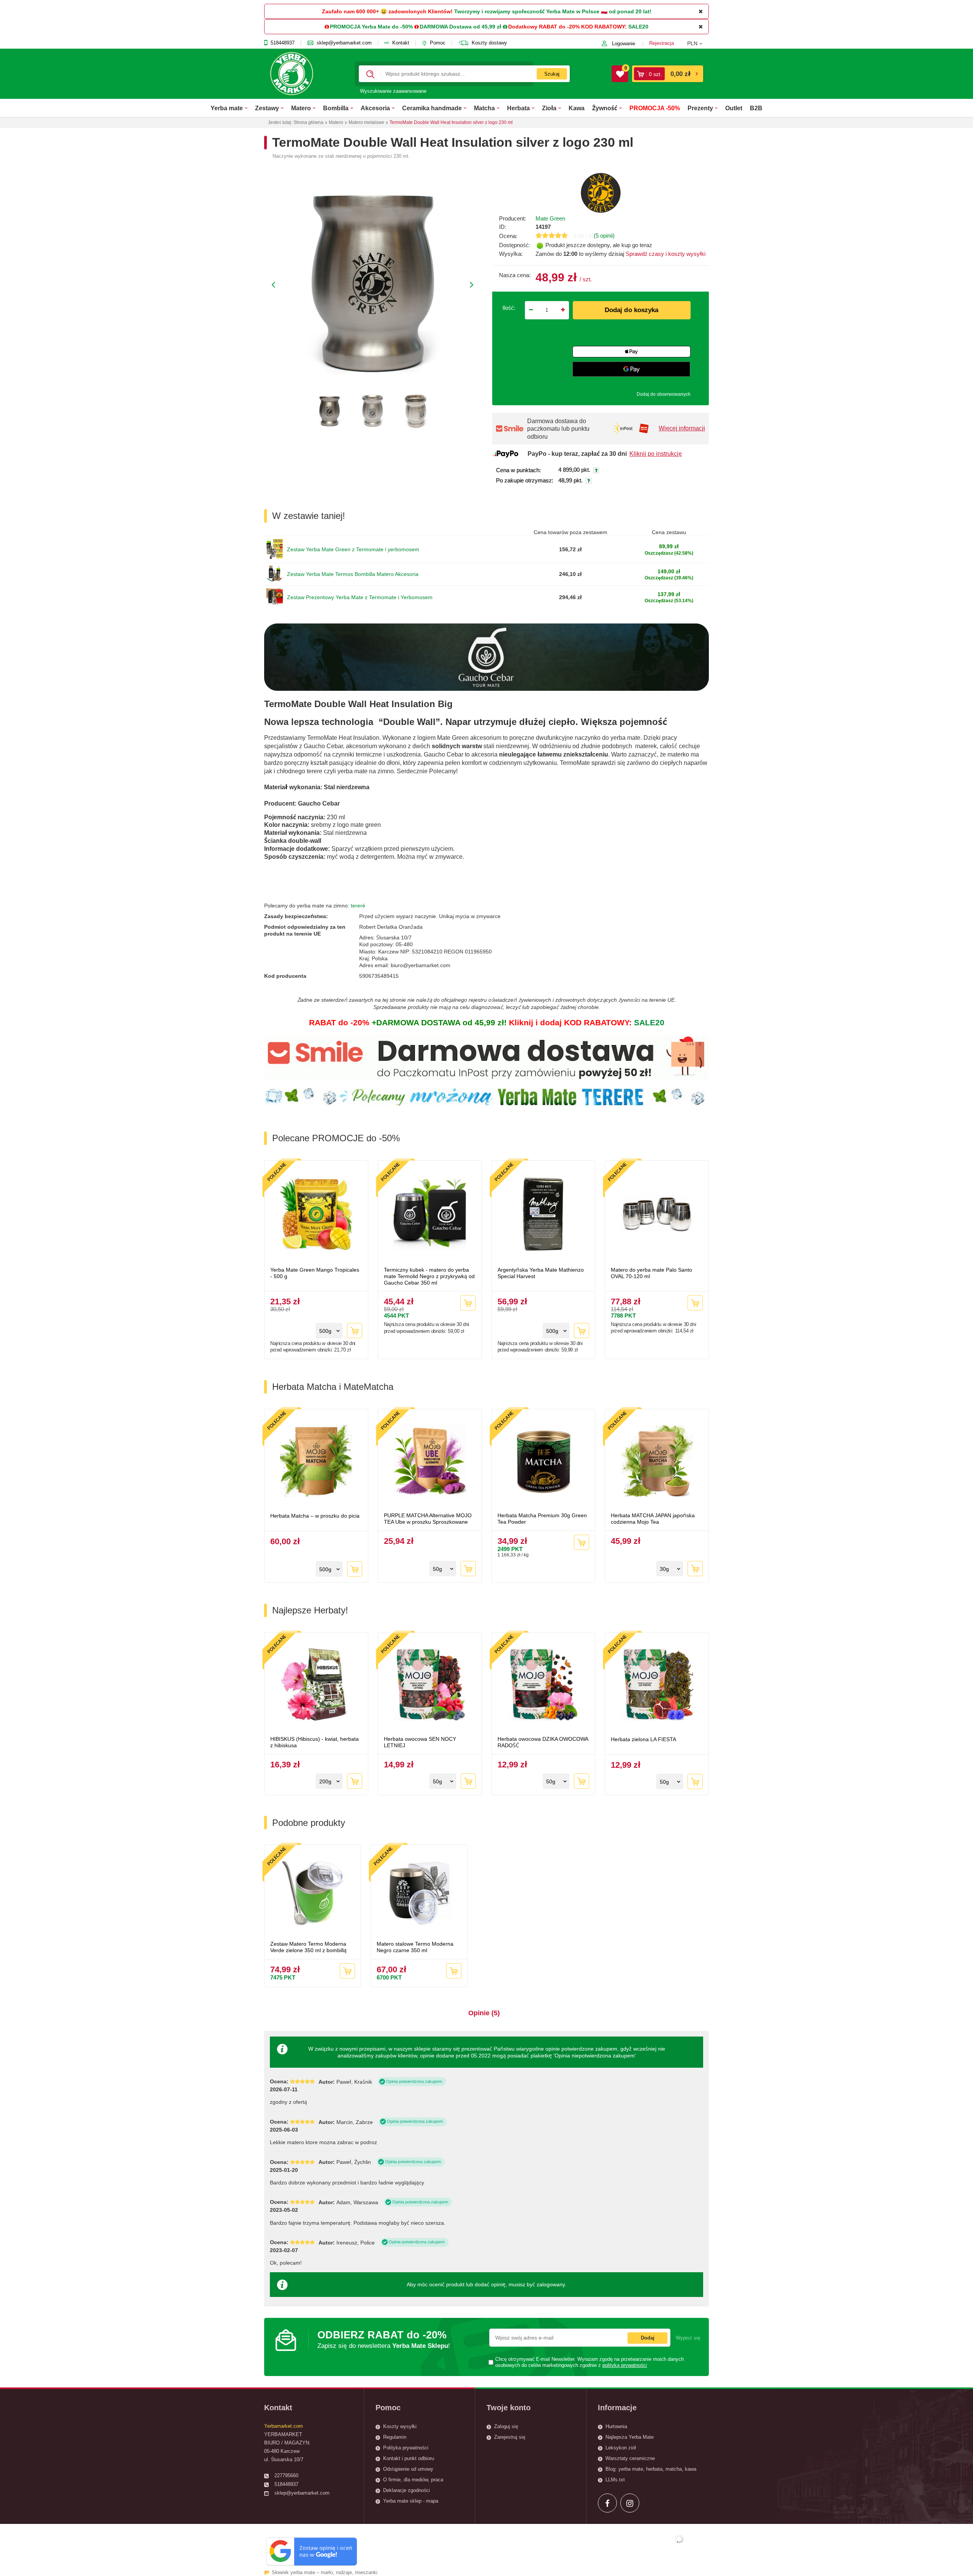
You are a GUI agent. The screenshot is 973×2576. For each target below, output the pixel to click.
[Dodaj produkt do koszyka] (355, 1331)
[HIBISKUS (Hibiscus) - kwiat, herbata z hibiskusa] (316, 1685)
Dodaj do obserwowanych (664, 394)
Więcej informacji (682, 428)
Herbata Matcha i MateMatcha (333, 1387)
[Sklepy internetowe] (679, 2539)
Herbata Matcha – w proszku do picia (315, 1516)
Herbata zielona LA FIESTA (643, 1739)
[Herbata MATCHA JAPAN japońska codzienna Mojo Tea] (657, 1462)
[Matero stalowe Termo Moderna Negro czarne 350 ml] (419, 1894)
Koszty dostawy (489, 43)
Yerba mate (227, 108)
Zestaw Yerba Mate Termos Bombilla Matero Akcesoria (353, 574)
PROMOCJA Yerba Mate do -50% (371, 27)
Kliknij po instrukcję (656, 454)
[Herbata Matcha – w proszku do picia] (316, 1462)
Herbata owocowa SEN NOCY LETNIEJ (420, 1742)
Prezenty (700, 108)
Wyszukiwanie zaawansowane (393, 91)
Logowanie (624, 44)
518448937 (283, 43)
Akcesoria (375, 108)
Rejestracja (662, 43)
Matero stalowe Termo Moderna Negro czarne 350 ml (415, 1947)
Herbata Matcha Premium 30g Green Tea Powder (542, 1519)
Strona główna (308, 122)
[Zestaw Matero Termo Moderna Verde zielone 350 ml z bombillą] (313, 1894)
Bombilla (336, 108)
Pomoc (438, 43)
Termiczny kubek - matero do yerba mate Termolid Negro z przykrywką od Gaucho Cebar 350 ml (429, 1276)
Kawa (577, 108)
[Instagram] (630, 2503)
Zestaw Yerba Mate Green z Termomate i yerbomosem (353, 549)
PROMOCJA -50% (655, 108)
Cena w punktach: (518, 470)
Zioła (549, 108)
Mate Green (550, 218)
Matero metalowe (366, 122)
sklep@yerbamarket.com (344, 43)
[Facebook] (607, 2503)
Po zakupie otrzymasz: (525, 481)
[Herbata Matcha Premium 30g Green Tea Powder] (544, 1462)
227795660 (286, 2475)
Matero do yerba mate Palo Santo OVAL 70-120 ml (651, 1273)
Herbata (518, 108)
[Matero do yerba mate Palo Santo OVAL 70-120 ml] (657, 1215)
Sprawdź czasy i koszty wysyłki (665, 254)
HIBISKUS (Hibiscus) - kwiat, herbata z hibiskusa (315, 1742)
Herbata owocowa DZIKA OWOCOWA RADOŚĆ (543, 1742)
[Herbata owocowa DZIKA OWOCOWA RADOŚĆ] (544, 1685)
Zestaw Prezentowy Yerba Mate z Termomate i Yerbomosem (360, 597)
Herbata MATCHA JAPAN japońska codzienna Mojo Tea (653, 1519)
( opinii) (604, 236)
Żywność (605, 108)
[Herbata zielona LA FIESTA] (657, 1685)
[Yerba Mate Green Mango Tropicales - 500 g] (316, 1215)
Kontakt (401, 43)
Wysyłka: (511, 254)
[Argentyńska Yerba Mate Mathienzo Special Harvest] (544, 1215)
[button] (698, 43)
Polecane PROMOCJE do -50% (336, 1138)
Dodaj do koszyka (632, 310)
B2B (756, 108)
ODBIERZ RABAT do (384, 2339)
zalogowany (551, 2284)
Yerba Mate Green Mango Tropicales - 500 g (315, 1273)
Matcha (484, 108)
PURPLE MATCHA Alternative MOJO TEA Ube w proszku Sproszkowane (428, 1519)
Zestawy (267, 108)
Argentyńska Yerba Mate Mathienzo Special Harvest (541, 1273)
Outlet (734, 108)
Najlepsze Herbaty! (310, 1610)
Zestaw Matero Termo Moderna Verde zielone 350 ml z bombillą (308, 1947)
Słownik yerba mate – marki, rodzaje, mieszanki (325, 2572)
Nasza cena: (515, 275)
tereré (358, 906)
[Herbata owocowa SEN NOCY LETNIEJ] (430, 1685)
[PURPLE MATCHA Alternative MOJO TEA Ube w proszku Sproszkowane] (430, 1462)
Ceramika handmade (432, 108)
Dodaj (648, 2338)
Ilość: (509, 308)
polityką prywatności (625, 2365)
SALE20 (638, 27)
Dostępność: (514, 245)
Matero (301, 108)
